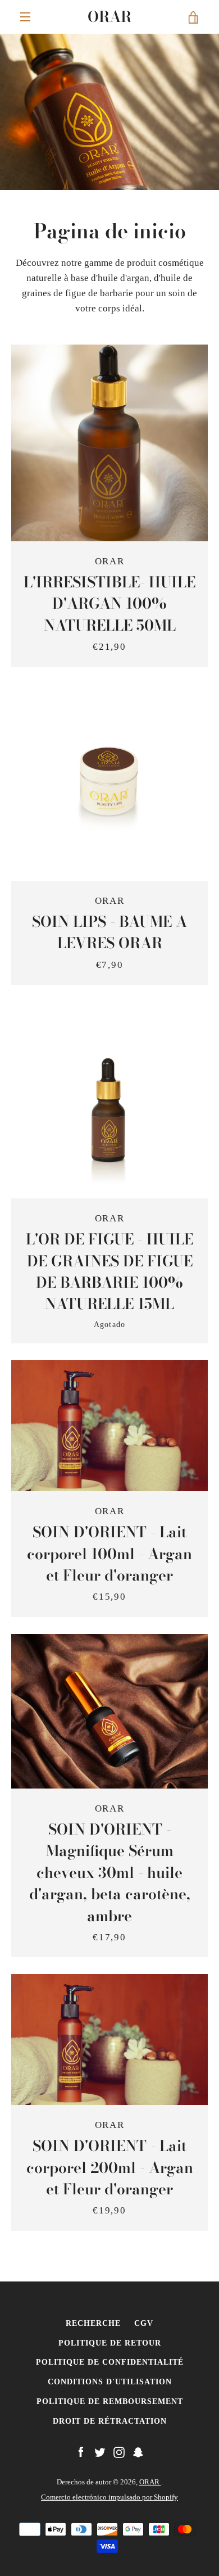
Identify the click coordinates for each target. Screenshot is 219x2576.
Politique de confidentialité (110, 2362)
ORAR (109, 17)
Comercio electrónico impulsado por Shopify (109, 2497)
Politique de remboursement (110, 2401)
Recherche (93, 2323)
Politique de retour (110, 2343)
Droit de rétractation (110, 2421)
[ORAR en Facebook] (81, 2451)
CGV (144, 2323)
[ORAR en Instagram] (119, 2451)
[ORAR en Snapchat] (138, 2451)
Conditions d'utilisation (110, 2382)
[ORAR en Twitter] (100, 2451)
